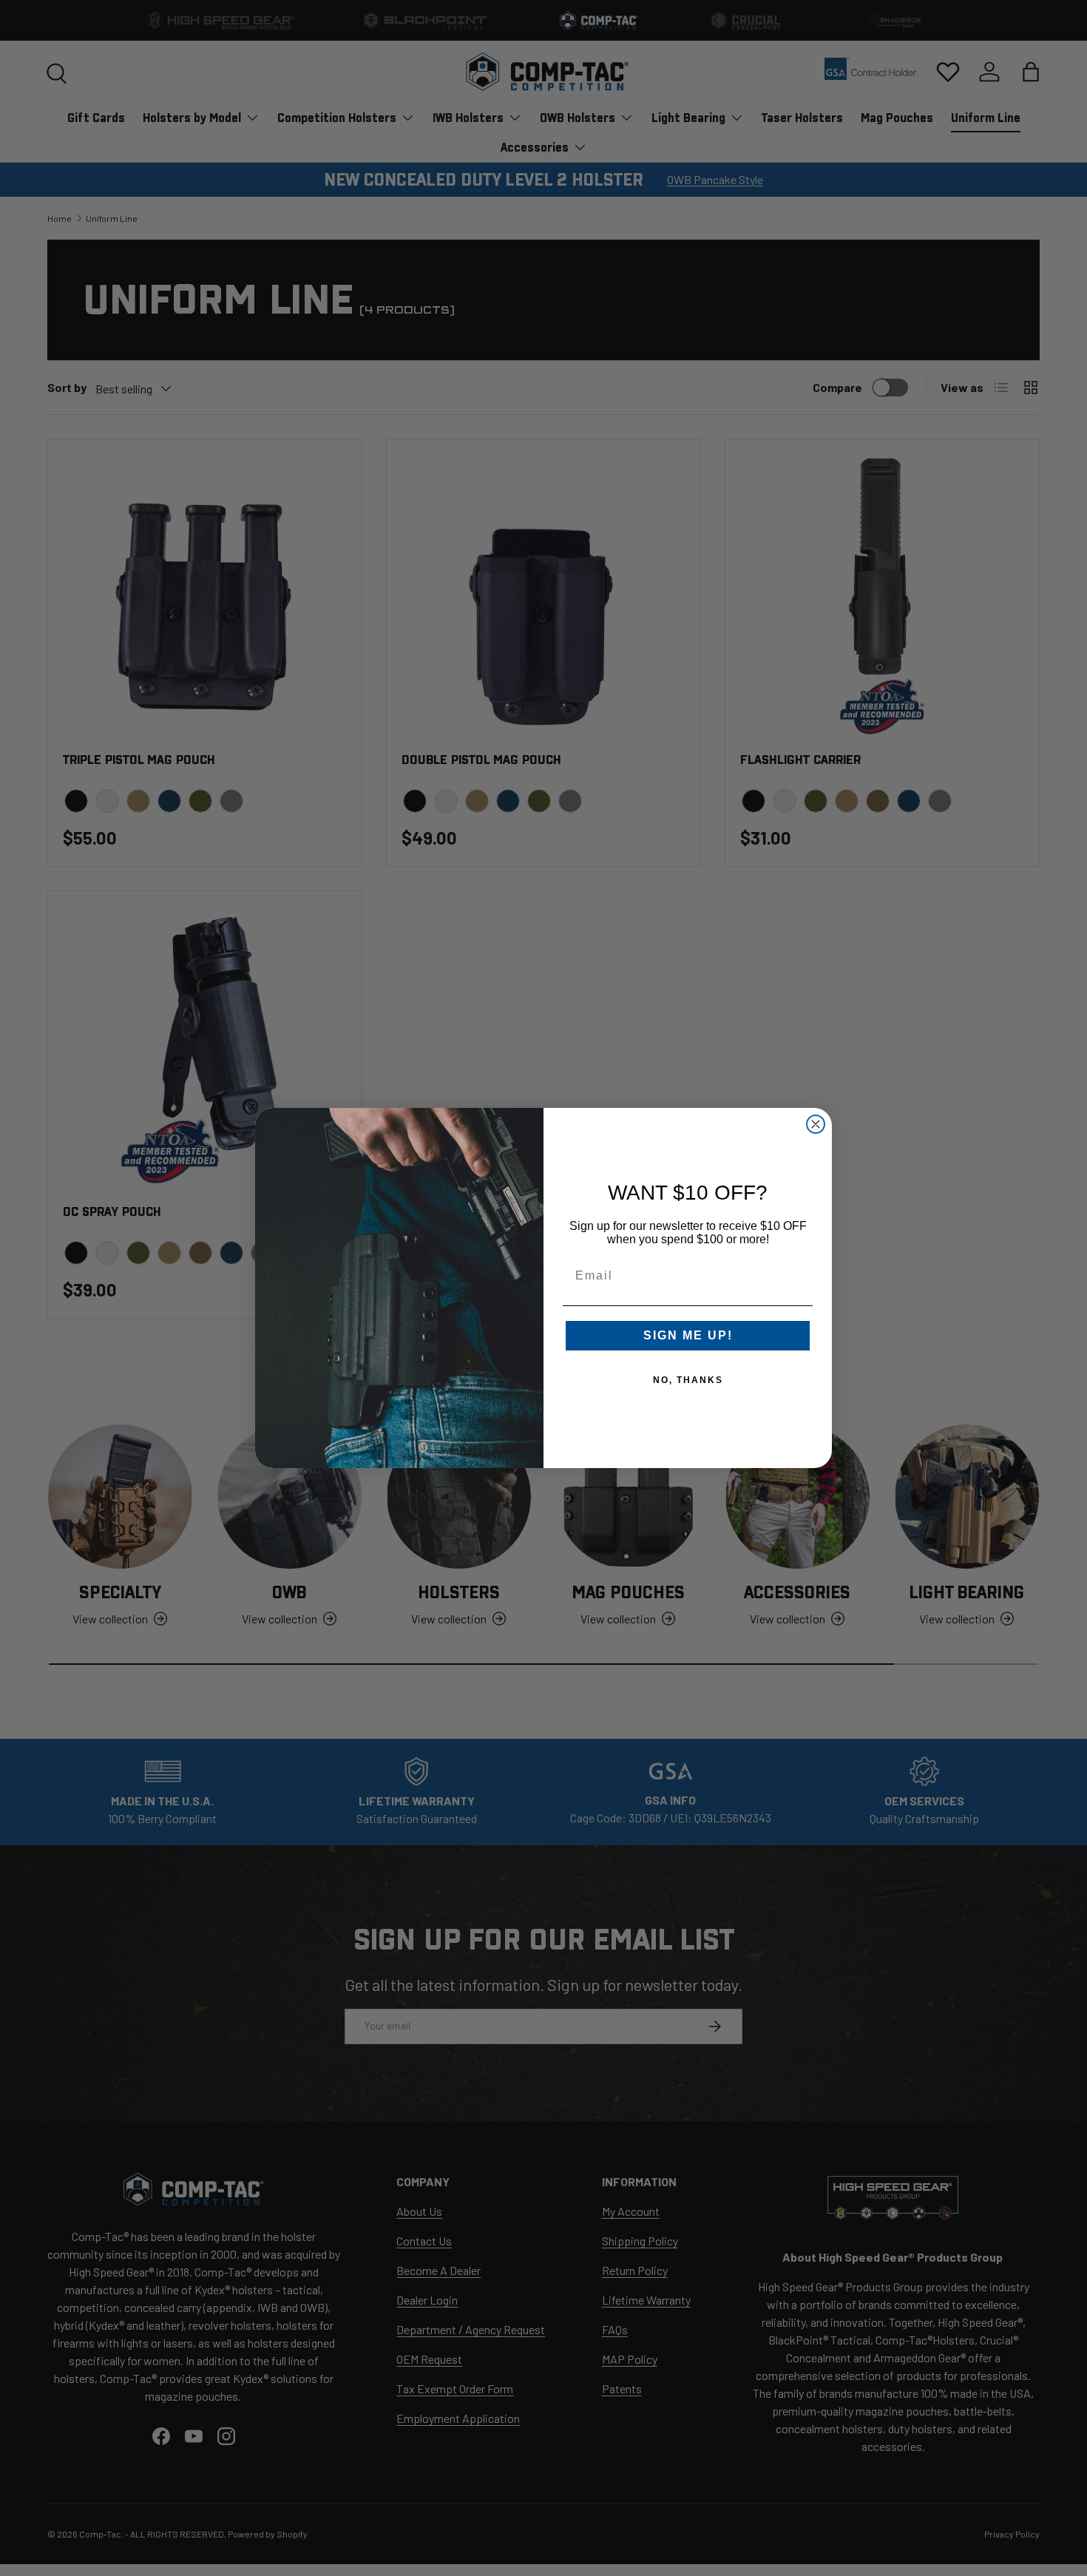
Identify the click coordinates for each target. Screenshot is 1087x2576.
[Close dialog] (816, 1124)
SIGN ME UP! (688, 1335)
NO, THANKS (688, 1380)
